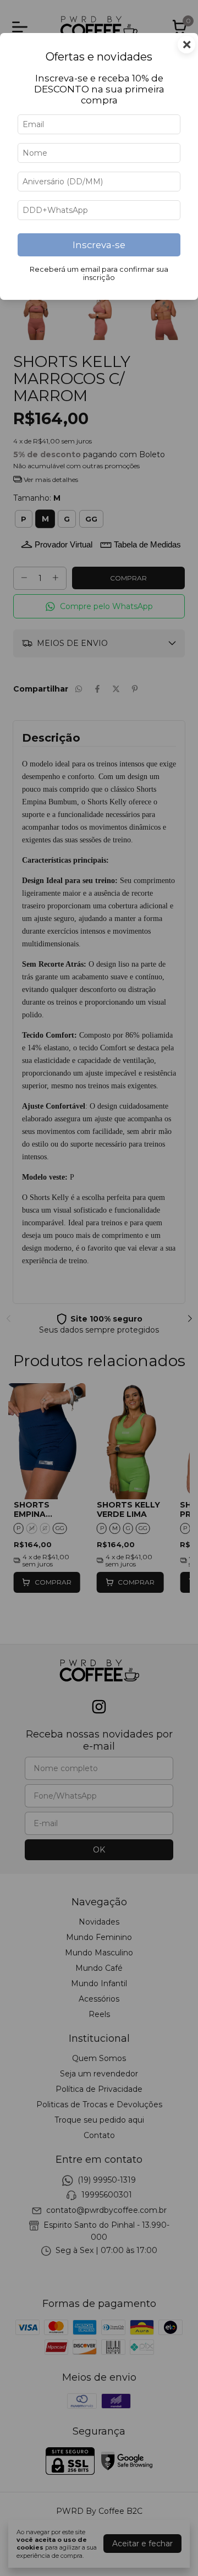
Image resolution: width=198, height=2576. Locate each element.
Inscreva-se (99, 245)
